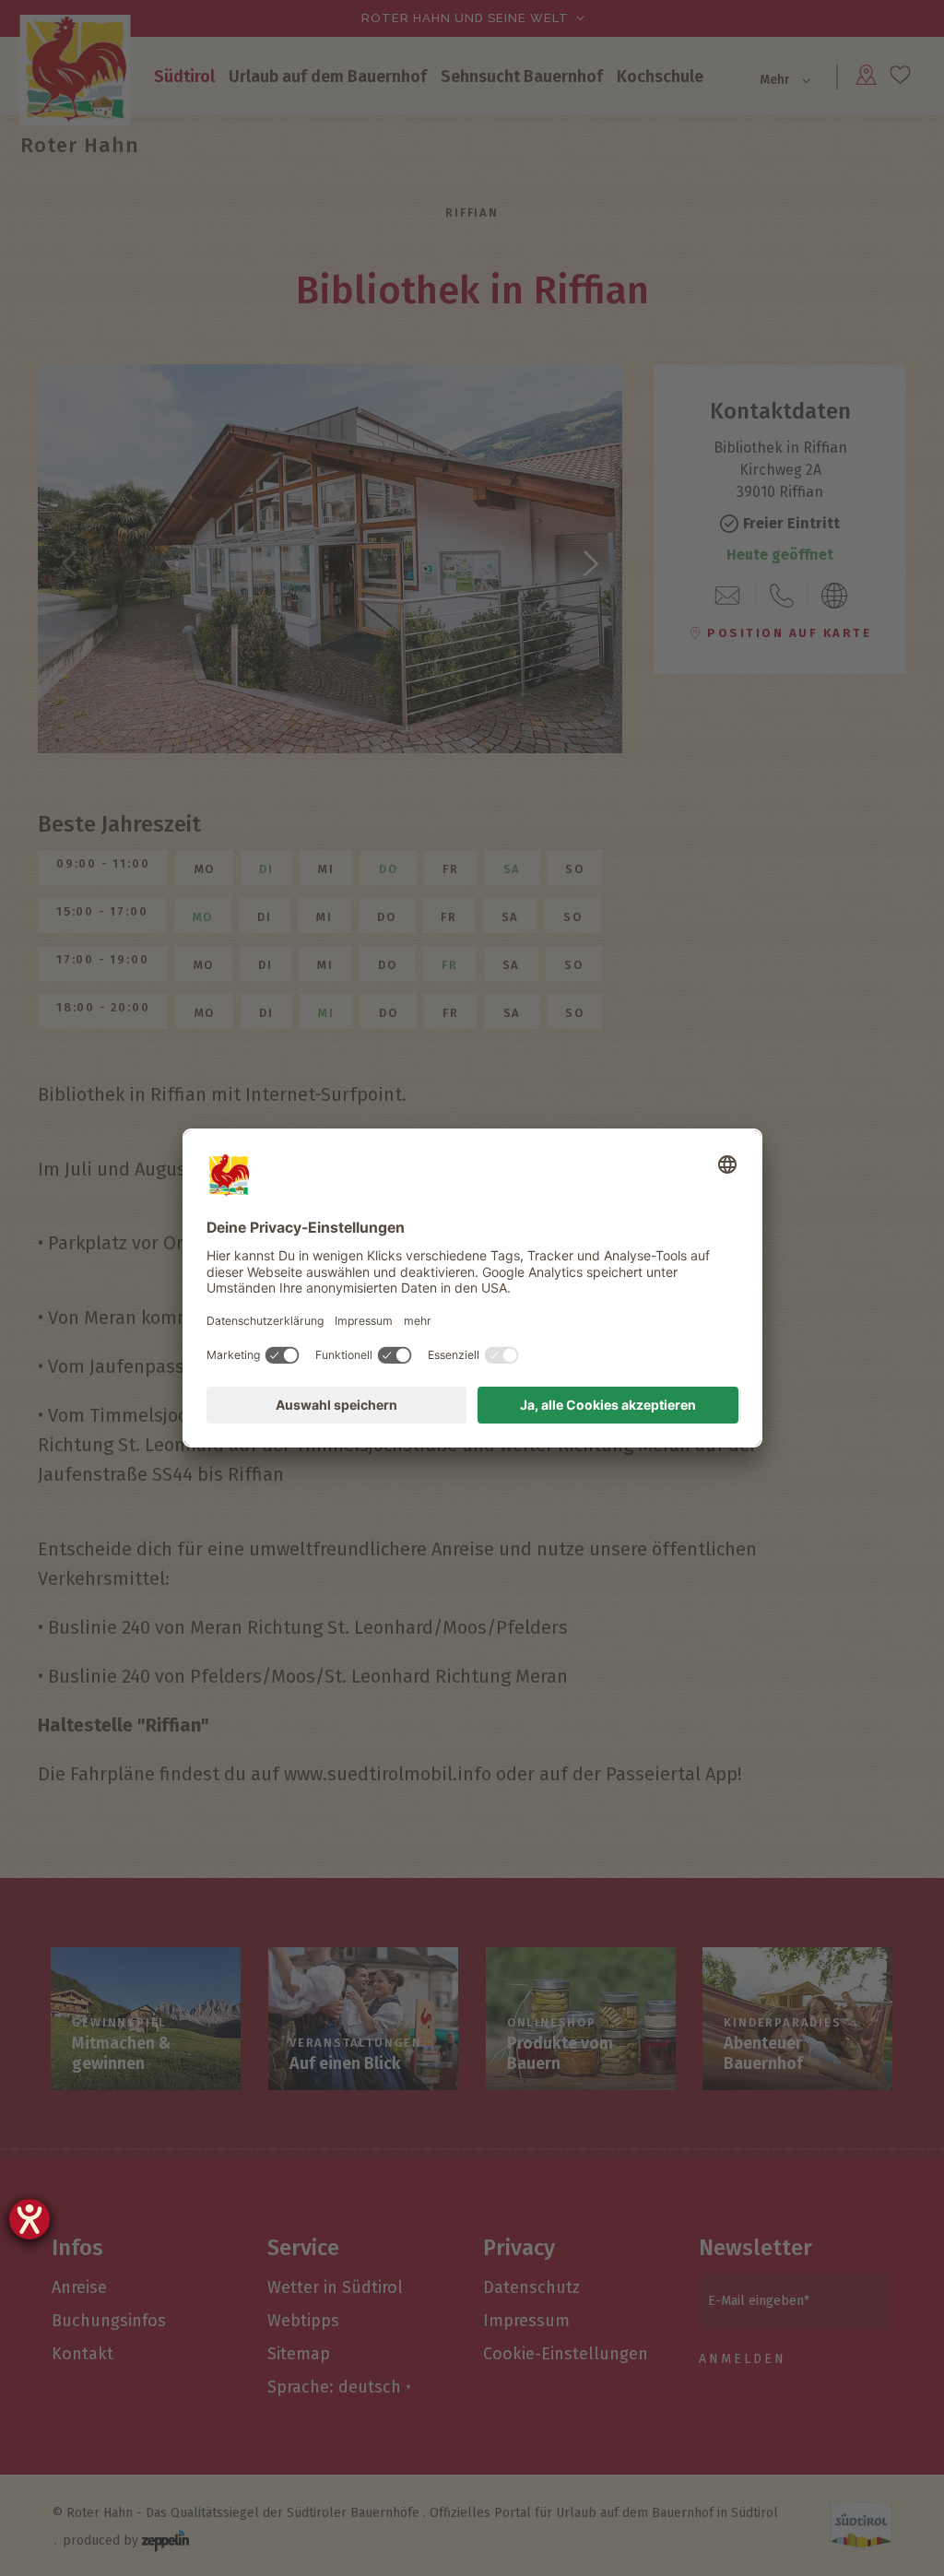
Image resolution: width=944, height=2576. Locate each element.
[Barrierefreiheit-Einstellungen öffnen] (29, 2219)
